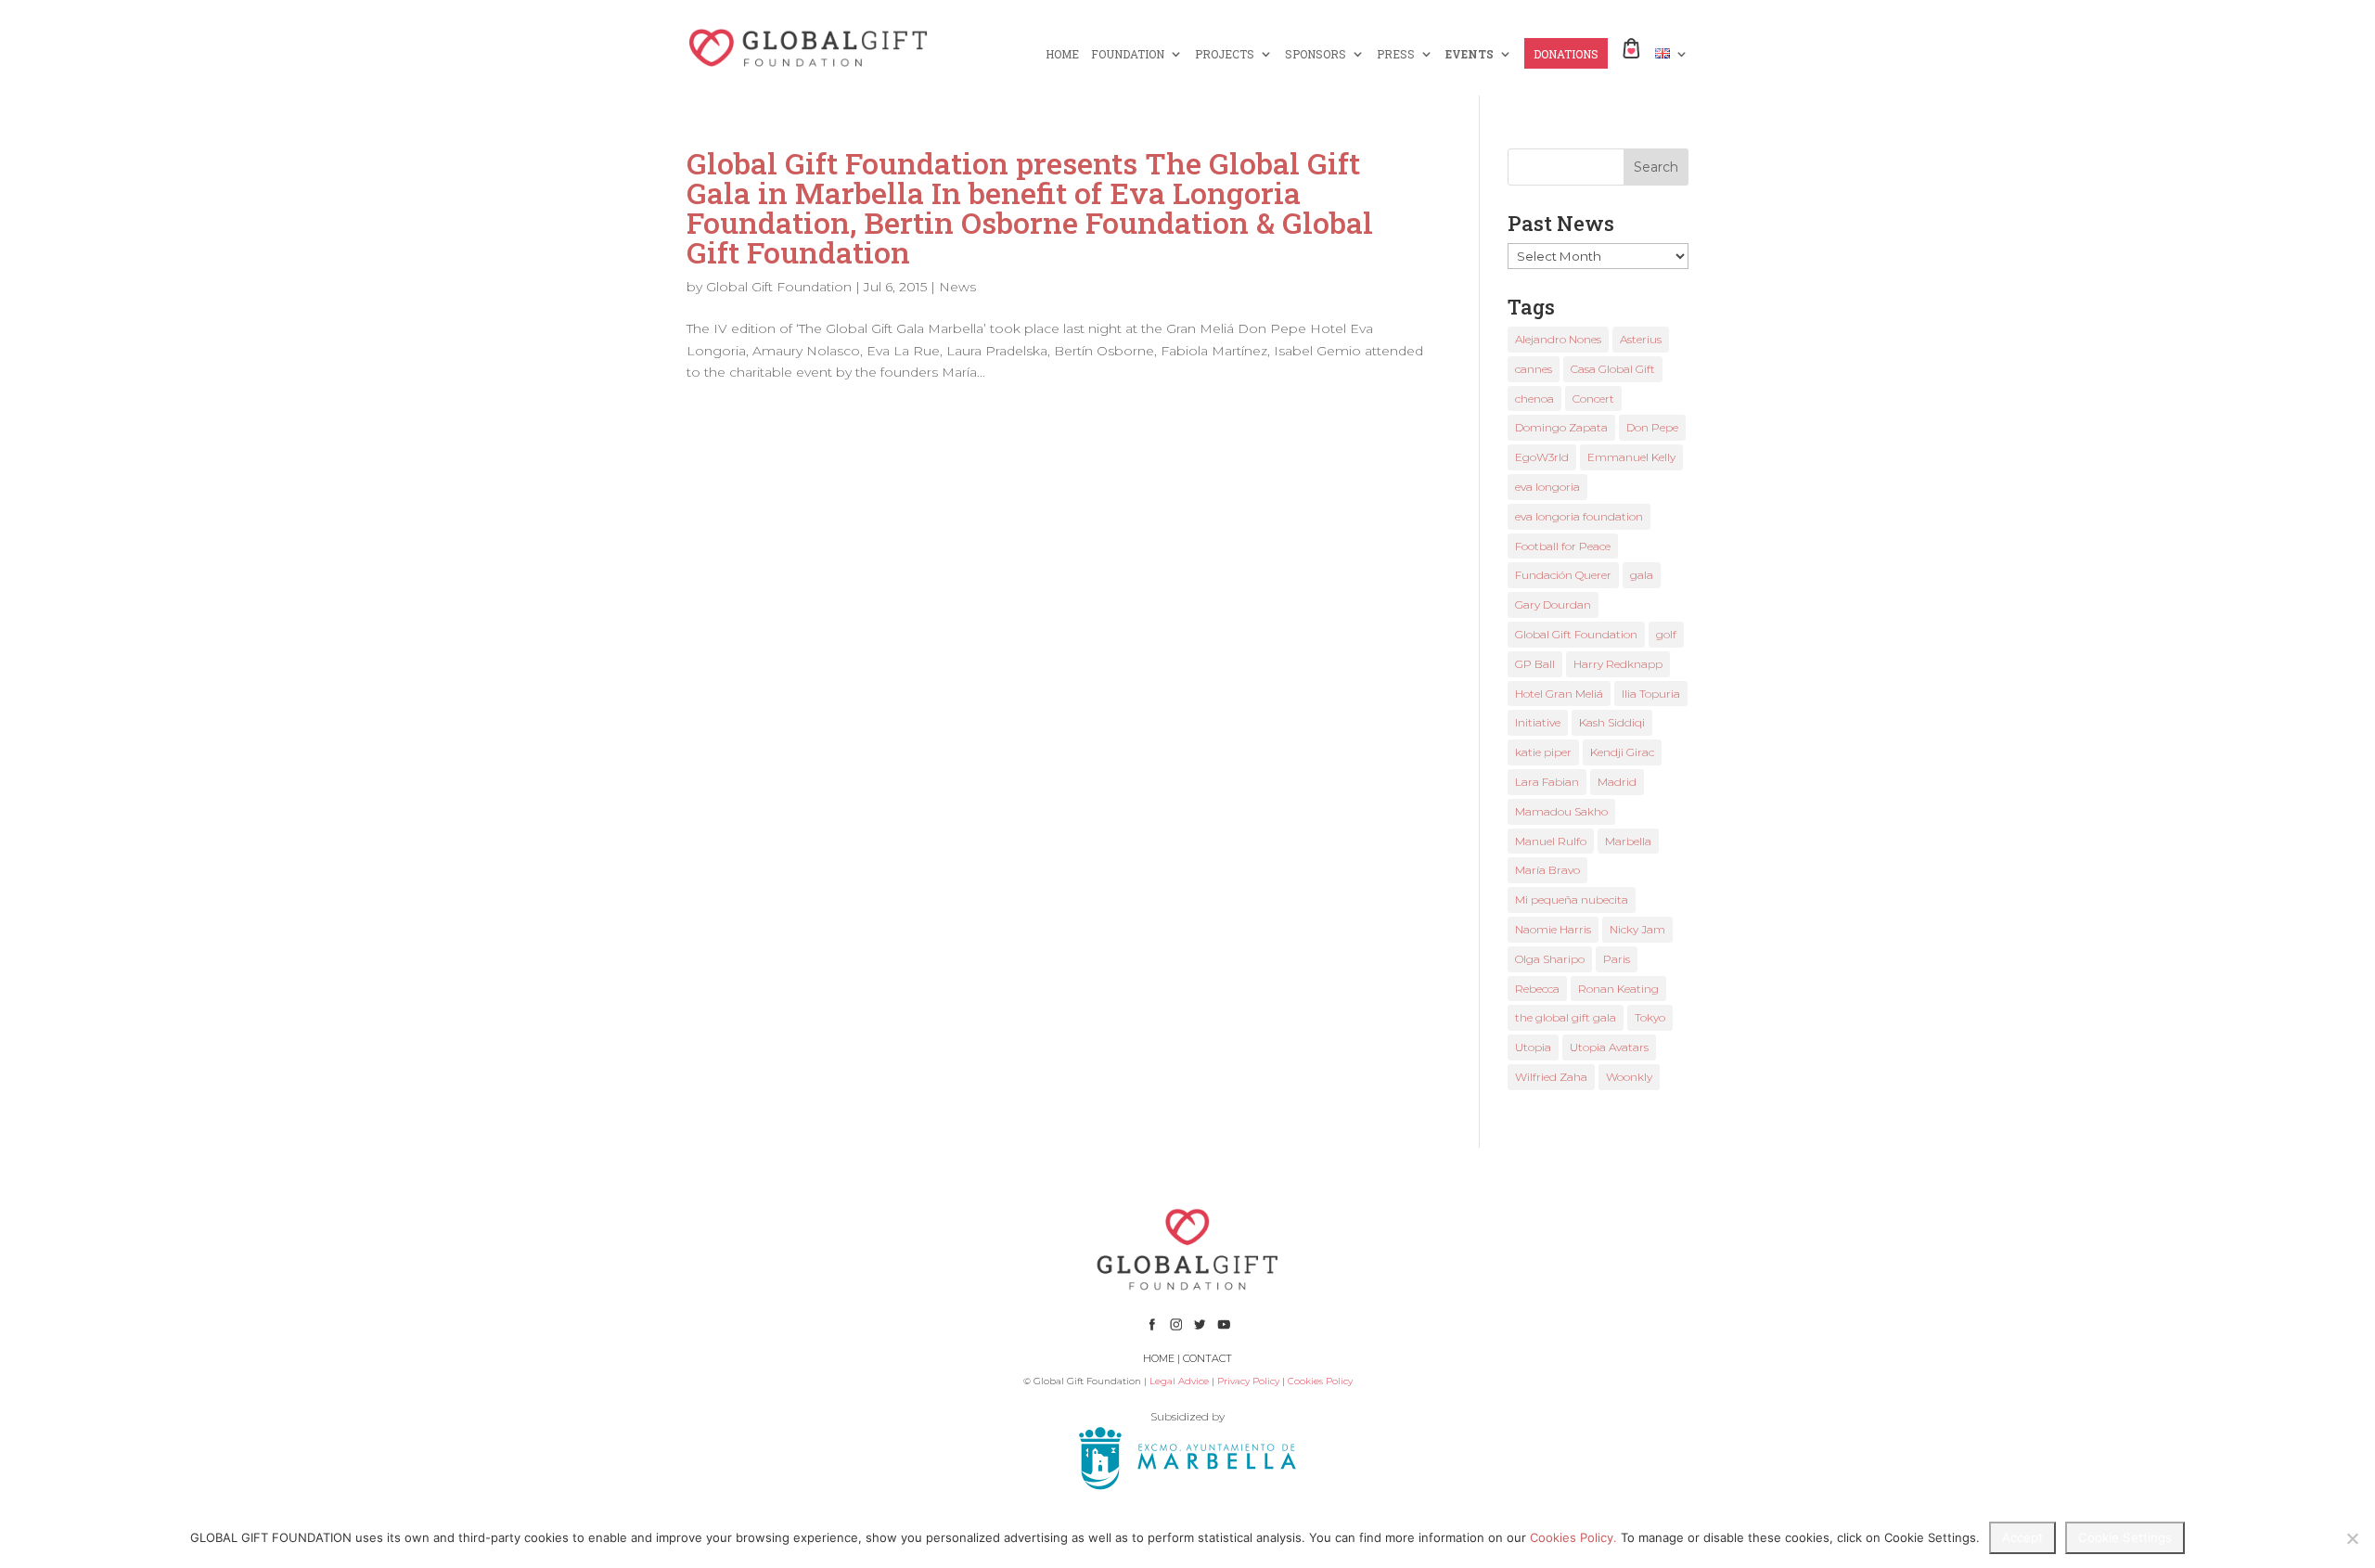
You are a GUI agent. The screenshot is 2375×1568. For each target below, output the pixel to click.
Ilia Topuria (1651, 694)
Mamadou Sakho (1561, 811)
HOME (1062, 54)
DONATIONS (1566, 54)
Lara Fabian (1547, 782)
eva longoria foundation (1579, 516)
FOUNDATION (1128, 54)
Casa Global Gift (1613, 369)
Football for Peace (1563, 546)
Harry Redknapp (1618, 664)
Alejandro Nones (1558, 339)
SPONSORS (1316, 54)
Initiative (1538, 722)
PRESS (1396, 54)
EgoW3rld (1542, 457)
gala (1642, 575)
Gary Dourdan (1553, 604)
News (957, 287)
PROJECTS (1225, 54)
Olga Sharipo (1550, 959)
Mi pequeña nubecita (1572, 900)
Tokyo (1650, 1017)
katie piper (1543, 752)
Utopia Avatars (1609, 1047)
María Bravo (1547, 870)
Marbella (1628, 841)
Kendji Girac (1622, 752)
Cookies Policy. (1573, 1537)
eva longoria (1547, 487)
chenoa (1534, 398)
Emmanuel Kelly (1631, 457)
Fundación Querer (1563, 575)
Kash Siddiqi (1612, 722)
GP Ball (1535, 664)
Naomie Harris (1553, 929)
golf (1666, 634)
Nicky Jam (1637, 929)
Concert (1593, 398)
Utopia (1533, 1047)
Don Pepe (1652, 427)
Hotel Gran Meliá (1559, 694)
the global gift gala (1566, 1017)
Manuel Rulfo (1551, 841)
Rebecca (1537, 989)
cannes (1534, 369)
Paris (1617, 959)
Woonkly (1629, 1077)
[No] (2352, 1538)
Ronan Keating (1618, 989)
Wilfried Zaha (1551, 1077)
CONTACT (1207, 1358)
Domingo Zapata (1561, 427)
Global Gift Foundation (779, 287)
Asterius (1641, 339)
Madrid (1617, 782)
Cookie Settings (2125, 1537)
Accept (2022, 1537)
